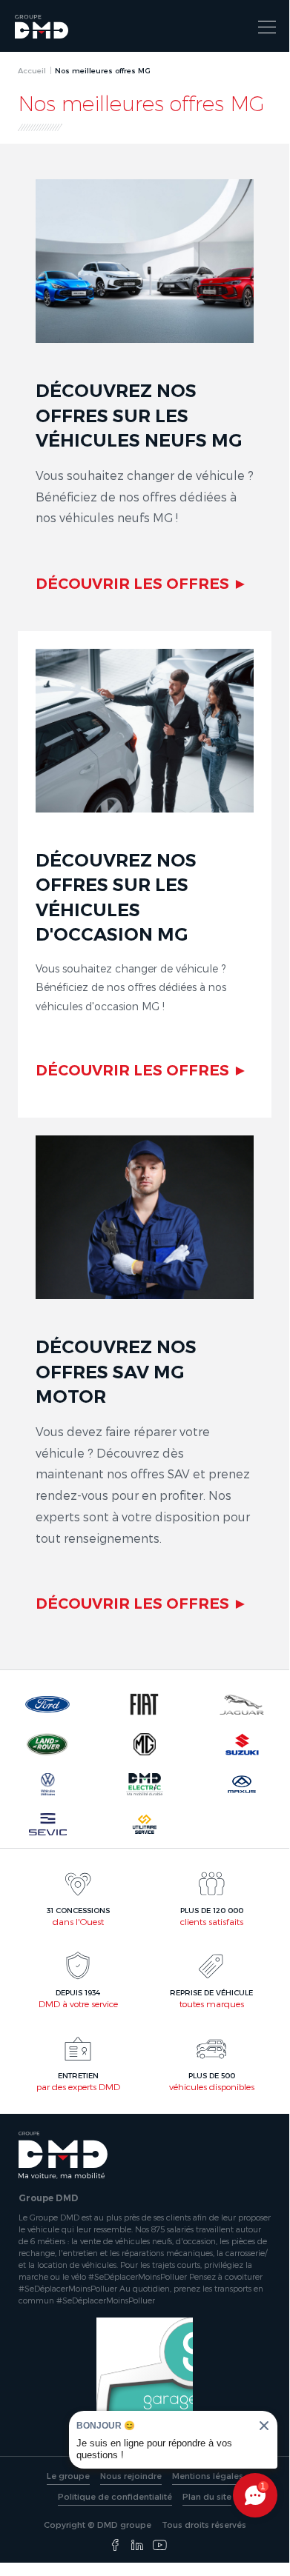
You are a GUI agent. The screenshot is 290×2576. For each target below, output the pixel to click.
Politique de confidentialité (115, 2496)
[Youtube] (159, 2546)
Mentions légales (208, 2476)
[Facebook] (115, 2546)
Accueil (32, 70)
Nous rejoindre (131, 2476)
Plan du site (207, 2496)
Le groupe (68, 2476)
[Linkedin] (137, 2546)
